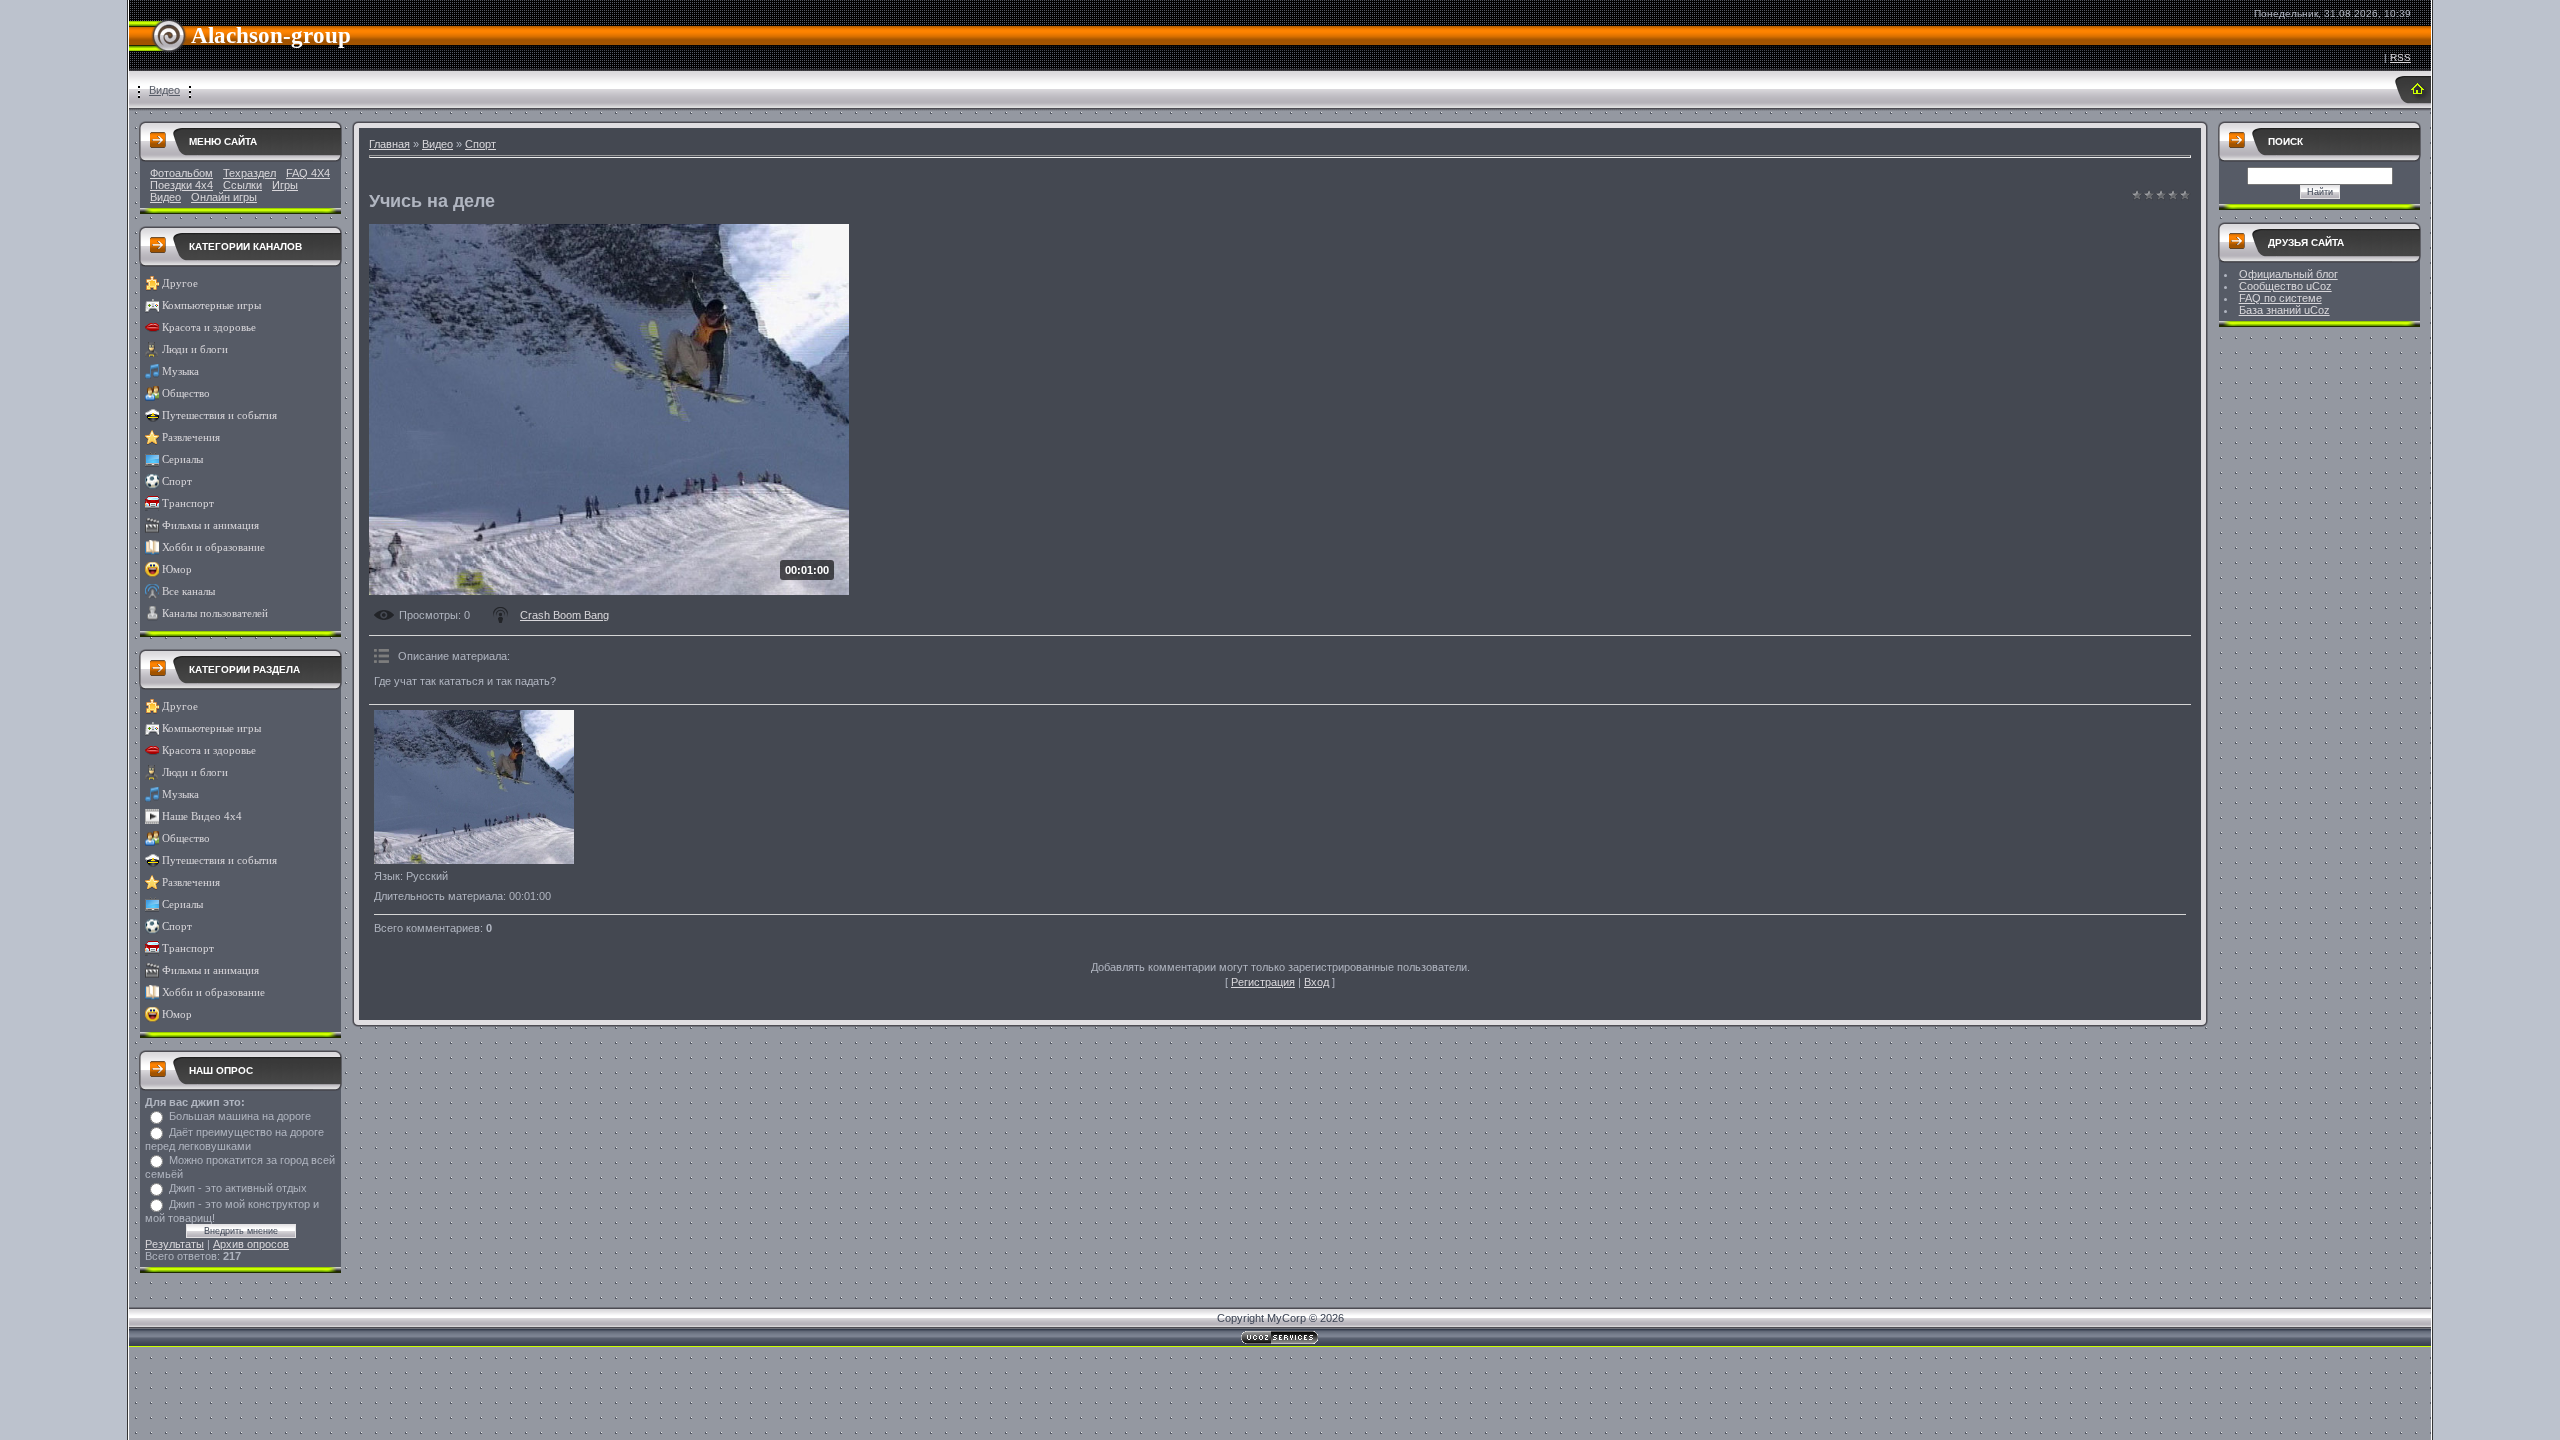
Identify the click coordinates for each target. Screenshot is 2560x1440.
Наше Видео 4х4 (202, 816)
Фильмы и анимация (210, 525)
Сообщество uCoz (2285, 286)
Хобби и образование (213, 547)
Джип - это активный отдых (238, 1188)
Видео (164, 90)
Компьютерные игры (211, 305)
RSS (2400, 57)
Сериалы (182, 459)
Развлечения (191, 437)
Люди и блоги (195, 349)
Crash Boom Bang (564, 615)
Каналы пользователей (215, 613)
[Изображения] (474, 787)
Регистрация (1263, 982)
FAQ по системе (2280, 298)
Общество (186, 393)
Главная (389, 144)
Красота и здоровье (209, 327)
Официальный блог (2288, 274)
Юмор (177, 569)
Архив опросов (251, 1244)
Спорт (177, 481)
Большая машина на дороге (240, 1116)
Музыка (180, 371)
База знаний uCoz (2284, 310)
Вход (1316, 982)
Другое (180, 283)
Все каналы (188, 591)
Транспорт (188, 503)
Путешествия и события (219, 415)
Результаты (174, 1244)
